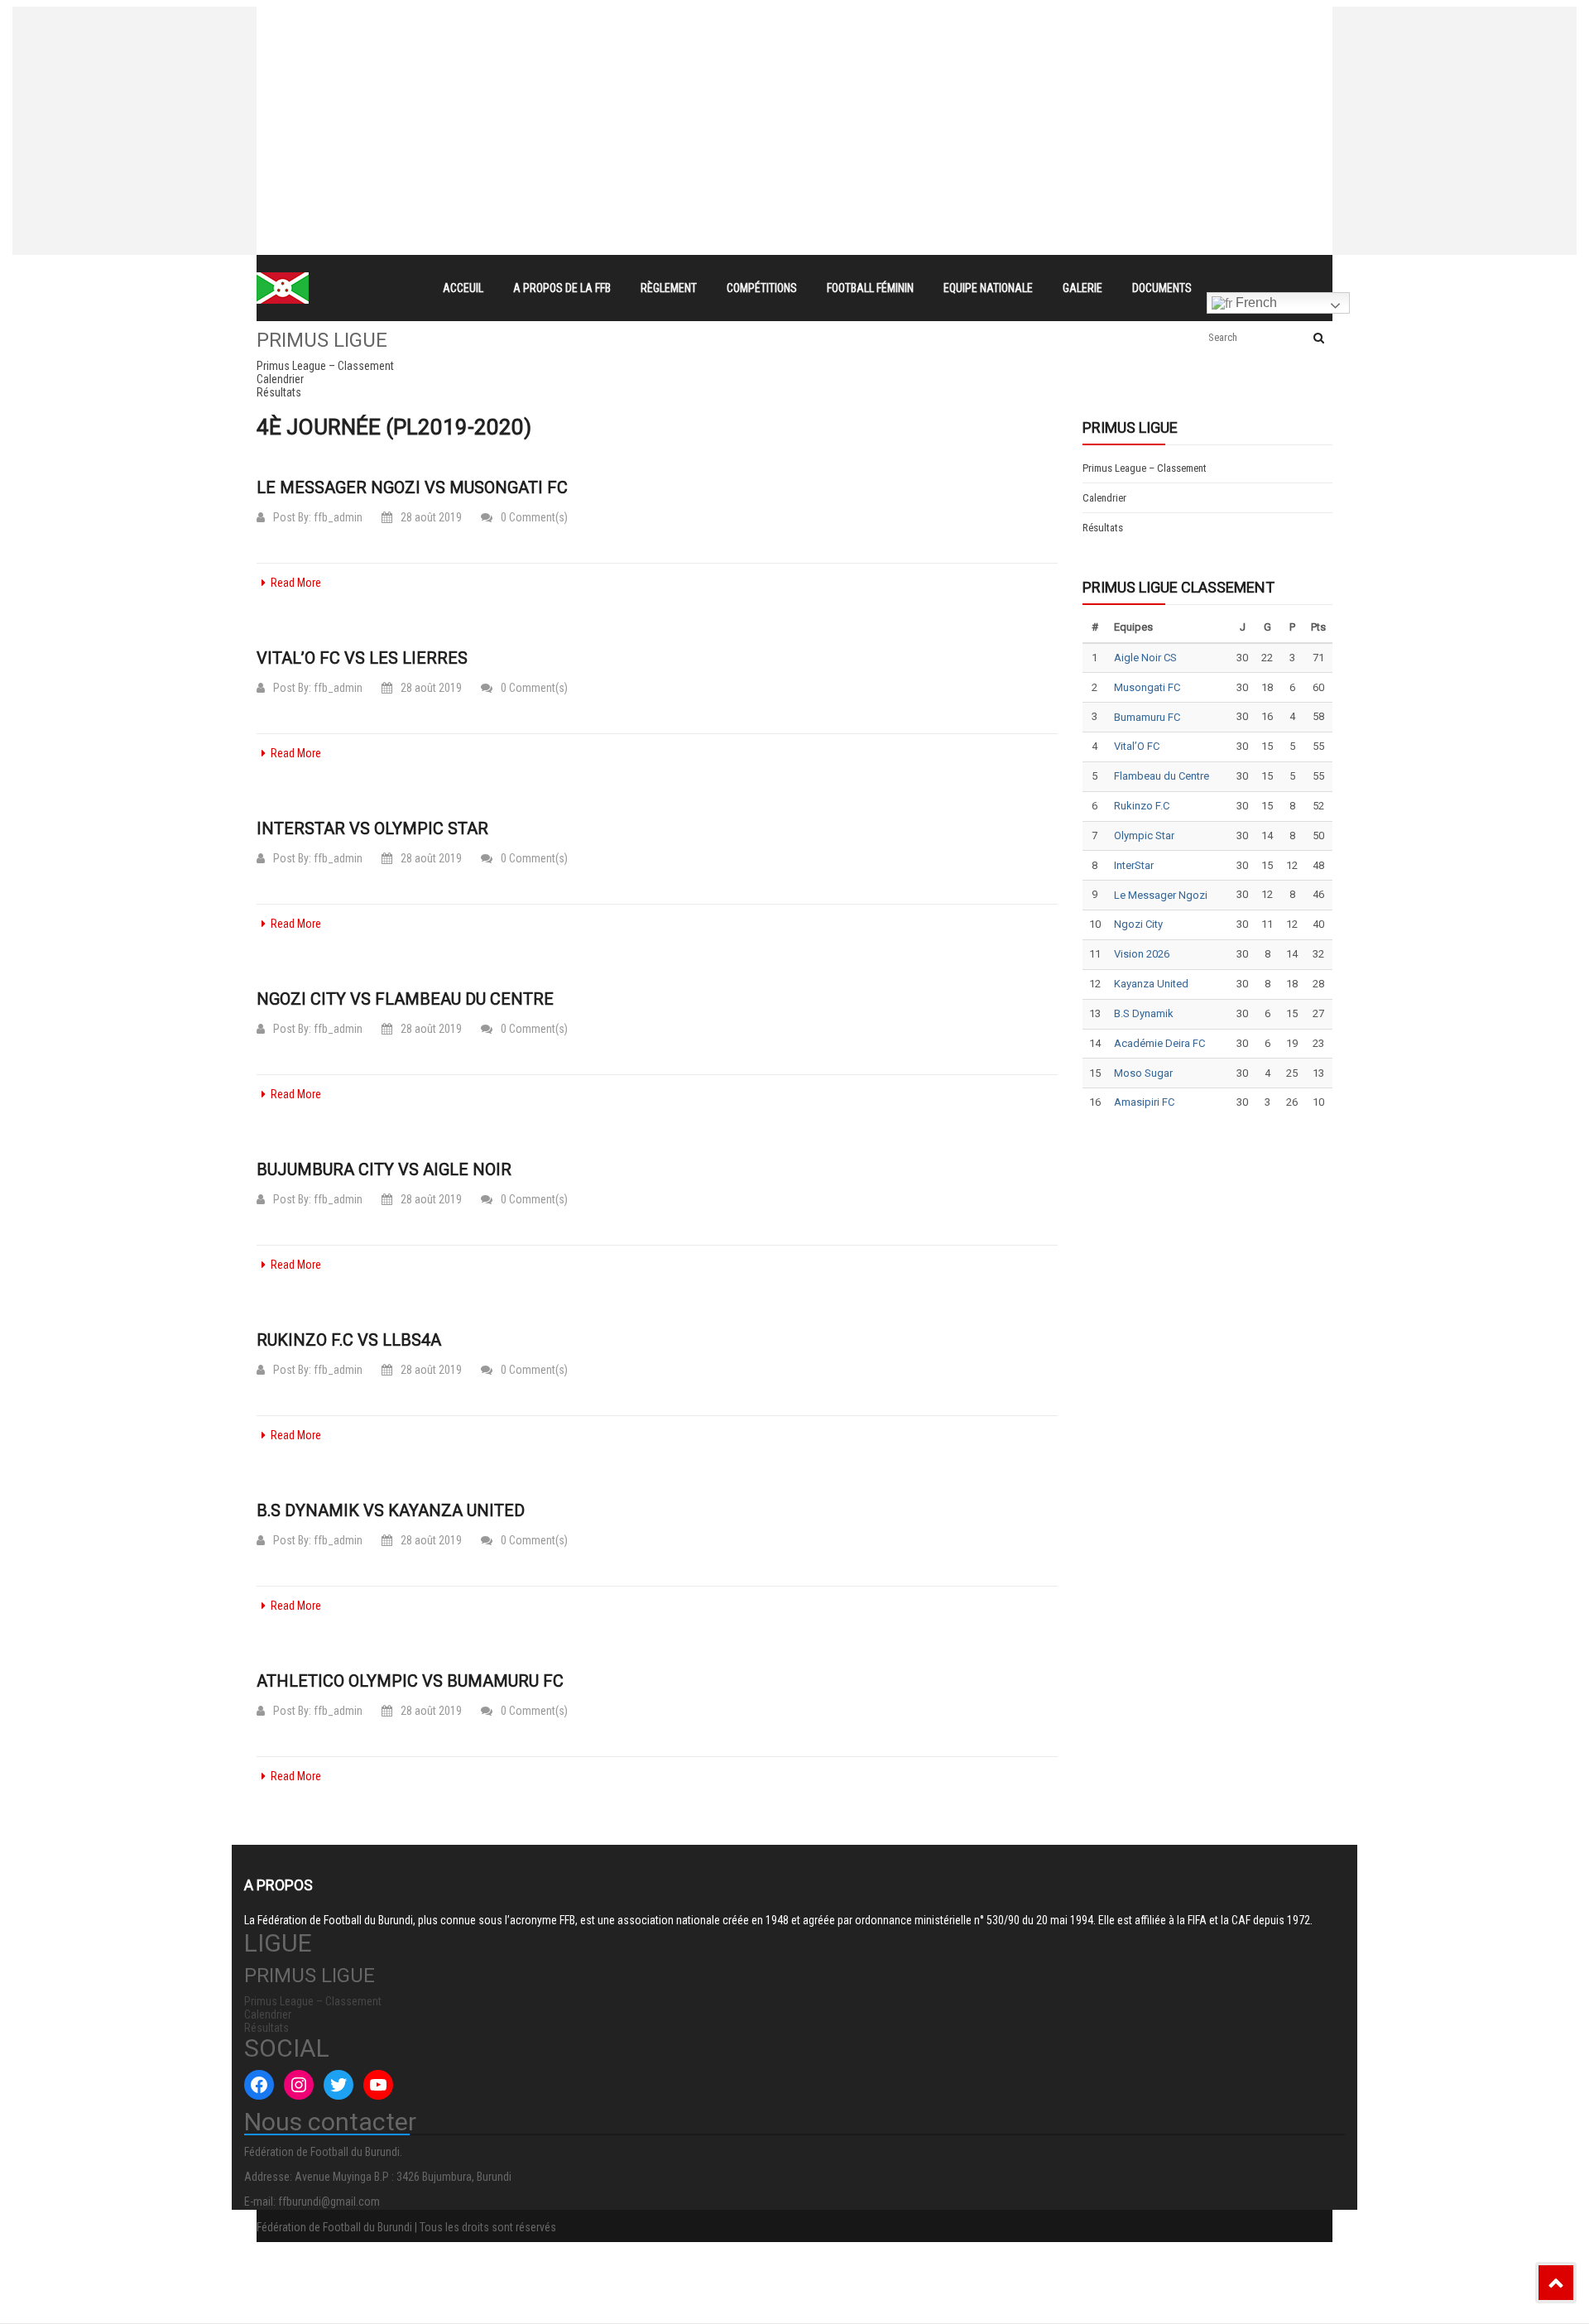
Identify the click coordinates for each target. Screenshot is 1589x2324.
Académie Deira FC (1159, 1043)
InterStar (1134, 865)
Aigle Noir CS (1145, 658)
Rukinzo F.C (1142, 806)
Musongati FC (1147, 687)
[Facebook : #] (259, 2085)
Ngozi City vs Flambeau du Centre (405, 999)
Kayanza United (1151, 984)
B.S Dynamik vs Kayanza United (391, 1510)
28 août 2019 (431, 517)
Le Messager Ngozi (1161, 895)
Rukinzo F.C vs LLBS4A (349, 1340)
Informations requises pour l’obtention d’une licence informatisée (631, 81)
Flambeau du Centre (1162, 776)
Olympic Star (1144, 835)
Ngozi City (1138, 924)
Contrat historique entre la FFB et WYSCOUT (576, 22)
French (1255, 303)
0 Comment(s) (534, 517)
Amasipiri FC (1144, 1102)
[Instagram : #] (299, 2085)
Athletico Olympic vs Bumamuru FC (410, 1681)
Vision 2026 (1142, 954)
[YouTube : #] (378, 2085)
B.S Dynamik (1144, 1013)
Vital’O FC (1137, 746)
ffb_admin (338, 517)
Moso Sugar (1143, 1073)
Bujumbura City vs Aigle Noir (384, 1169)
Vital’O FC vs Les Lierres (362, 658)
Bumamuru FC (1147, 717)
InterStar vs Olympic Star (372, 828)
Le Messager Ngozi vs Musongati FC (412, 487)
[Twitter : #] (338, 2085)
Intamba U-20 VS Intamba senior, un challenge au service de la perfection (657, 51)
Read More (296, 583)
